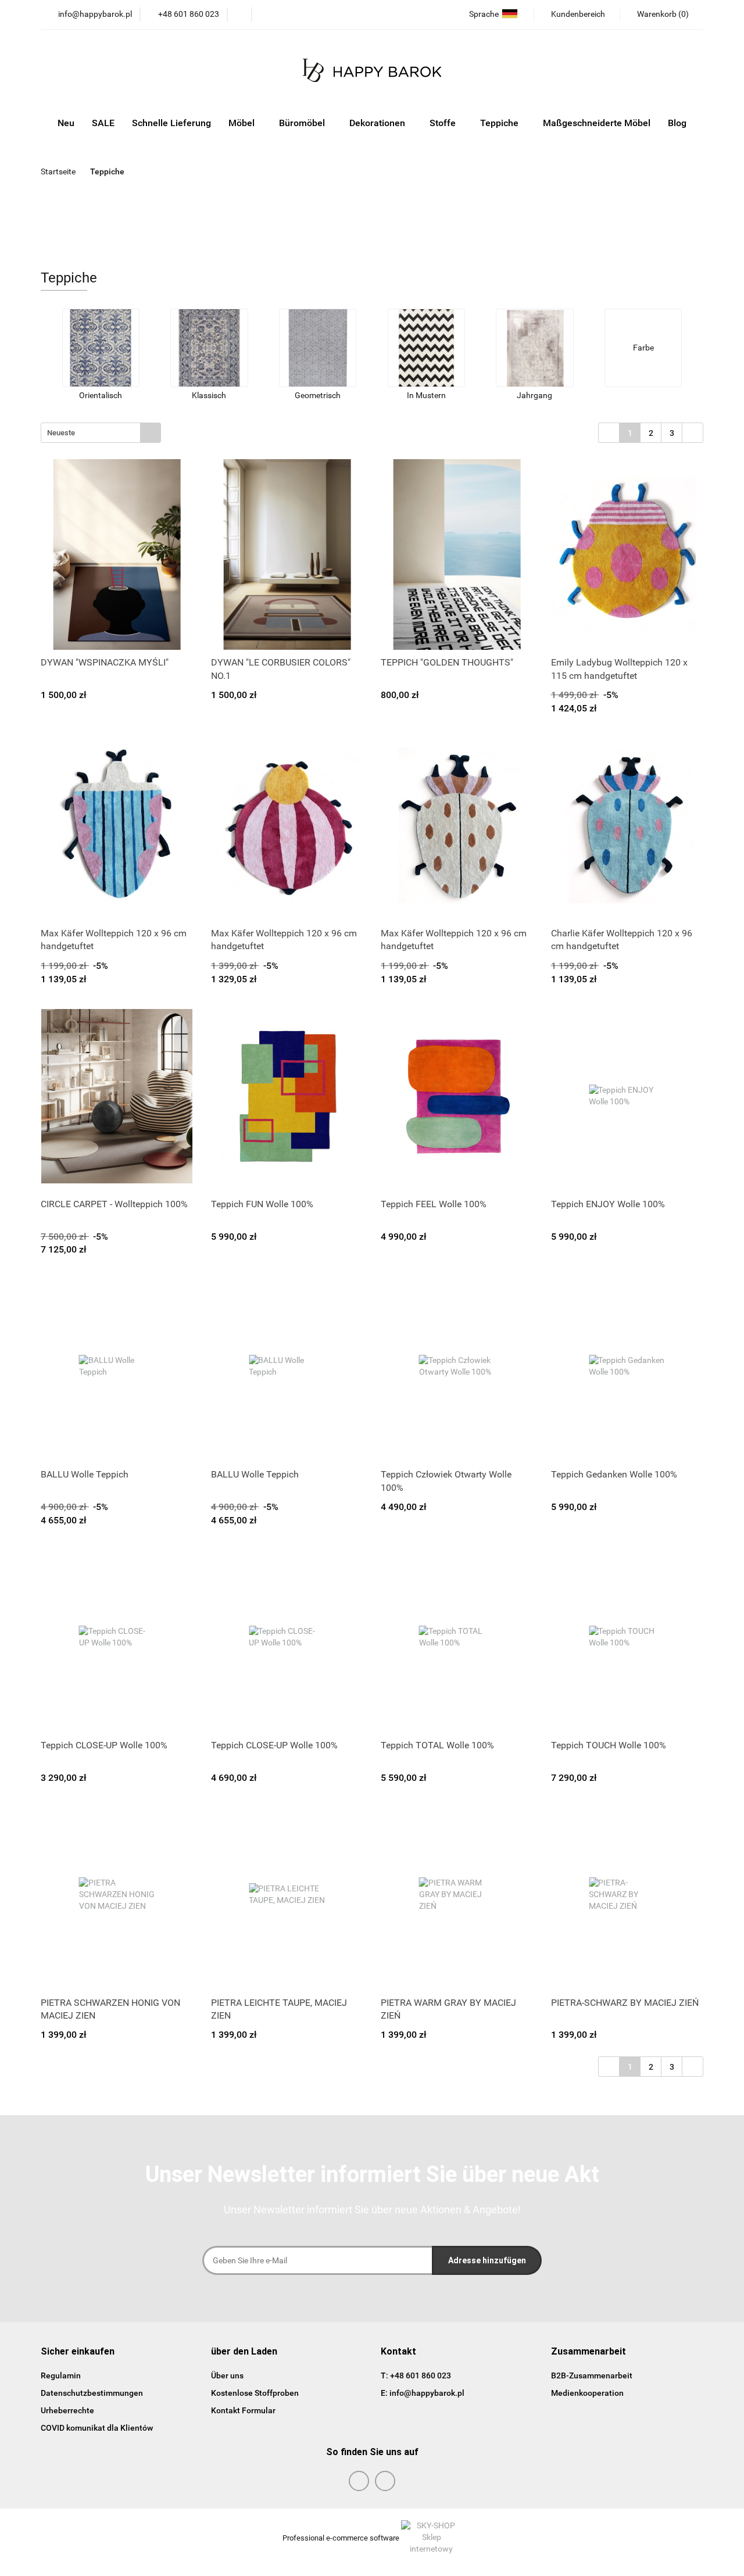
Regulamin (61, 2375)
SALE (103, 123)
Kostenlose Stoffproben (255, 2393)
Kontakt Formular (243, 2410)
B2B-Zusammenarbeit (592, 2375)
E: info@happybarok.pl (423, 2393)
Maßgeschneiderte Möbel (597, 123)
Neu (66, 123)
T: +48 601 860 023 (416, 2375)
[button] (78, 2352)
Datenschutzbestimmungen (92, 2393)
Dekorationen (378, 123)
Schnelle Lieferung (171, 123)
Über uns (227, 2375)
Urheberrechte (67, 2410)
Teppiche (500, 123)
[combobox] (101, 433)
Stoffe (444, 123)
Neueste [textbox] (61, 433)
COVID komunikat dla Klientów (97, 2428)
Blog (677, 123)
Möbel (243, 123)
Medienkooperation (587, 2393)
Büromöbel (303, 123)
